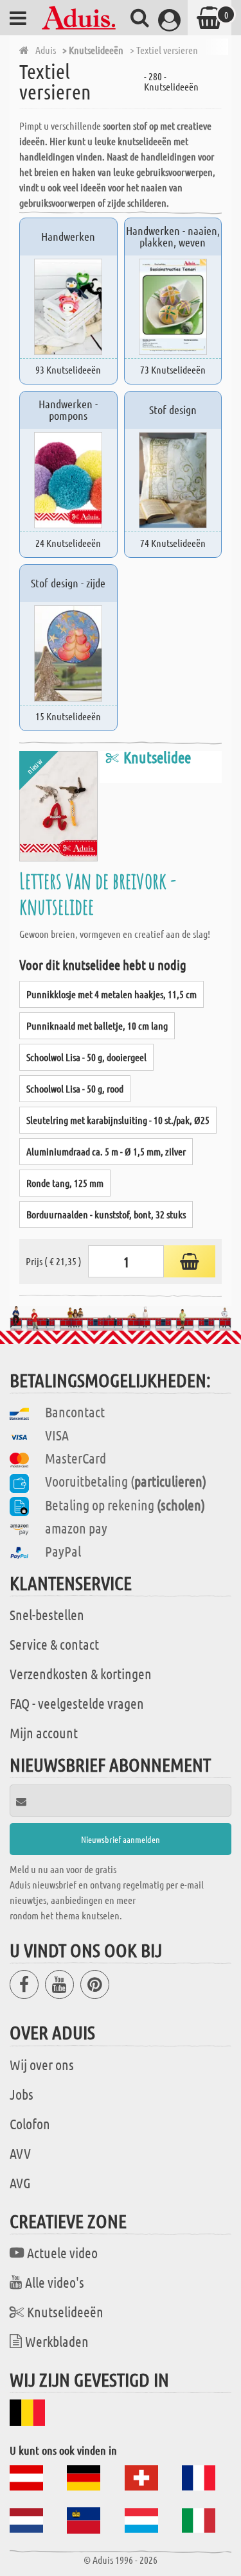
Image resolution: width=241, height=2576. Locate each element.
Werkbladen (57, 2341)
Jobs (22, 2094)
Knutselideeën (65, 2312)
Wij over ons (42, 2064)
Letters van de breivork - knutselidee (98, 893)
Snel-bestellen (47, 1614)
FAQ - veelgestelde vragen (77, 1703)
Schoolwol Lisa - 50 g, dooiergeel (86, 1057)
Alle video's (55, 2282)
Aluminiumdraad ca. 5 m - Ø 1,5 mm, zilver (106, 1151)
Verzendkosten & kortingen (81, 1673)
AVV (20, 2153)
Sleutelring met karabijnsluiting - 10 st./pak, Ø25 (118, 1120)
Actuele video (62, 2252)
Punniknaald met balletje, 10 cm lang (97, 1025)
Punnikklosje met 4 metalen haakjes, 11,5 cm (112, 994)
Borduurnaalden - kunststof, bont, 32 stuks (106, 1214)
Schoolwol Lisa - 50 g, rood (75, 1088)
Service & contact (54, 1644)
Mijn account (44, 1733)
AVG (20, 2183)
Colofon (30, 2123)
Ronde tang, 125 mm (65, 1183)
